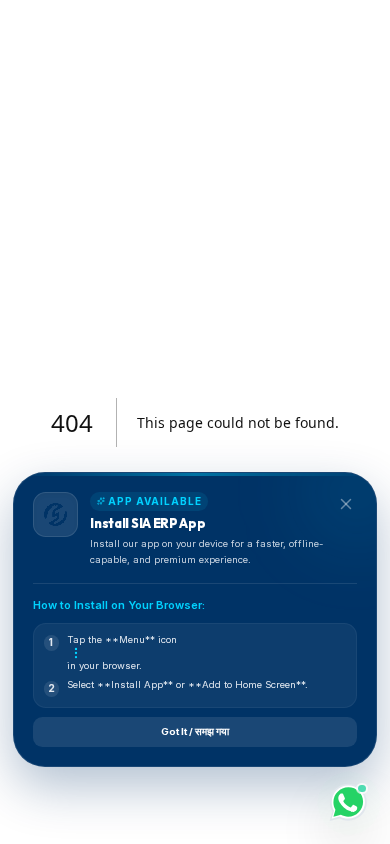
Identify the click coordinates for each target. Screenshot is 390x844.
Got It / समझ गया (195, 731)
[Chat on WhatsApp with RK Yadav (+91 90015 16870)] (348, 802)
